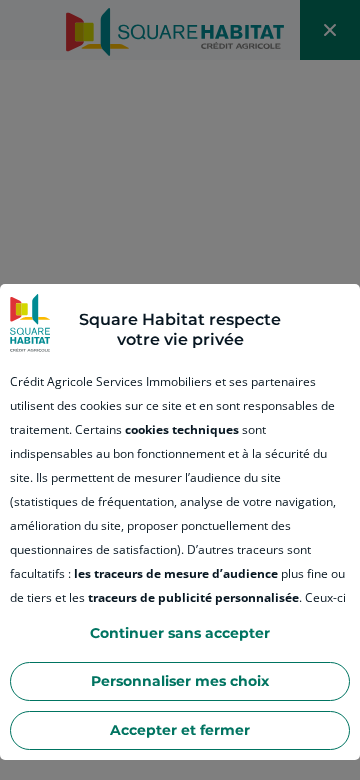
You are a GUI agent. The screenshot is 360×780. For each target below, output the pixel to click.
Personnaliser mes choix (180, 681)
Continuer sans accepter (180, 633)
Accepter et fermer (180, 730)
